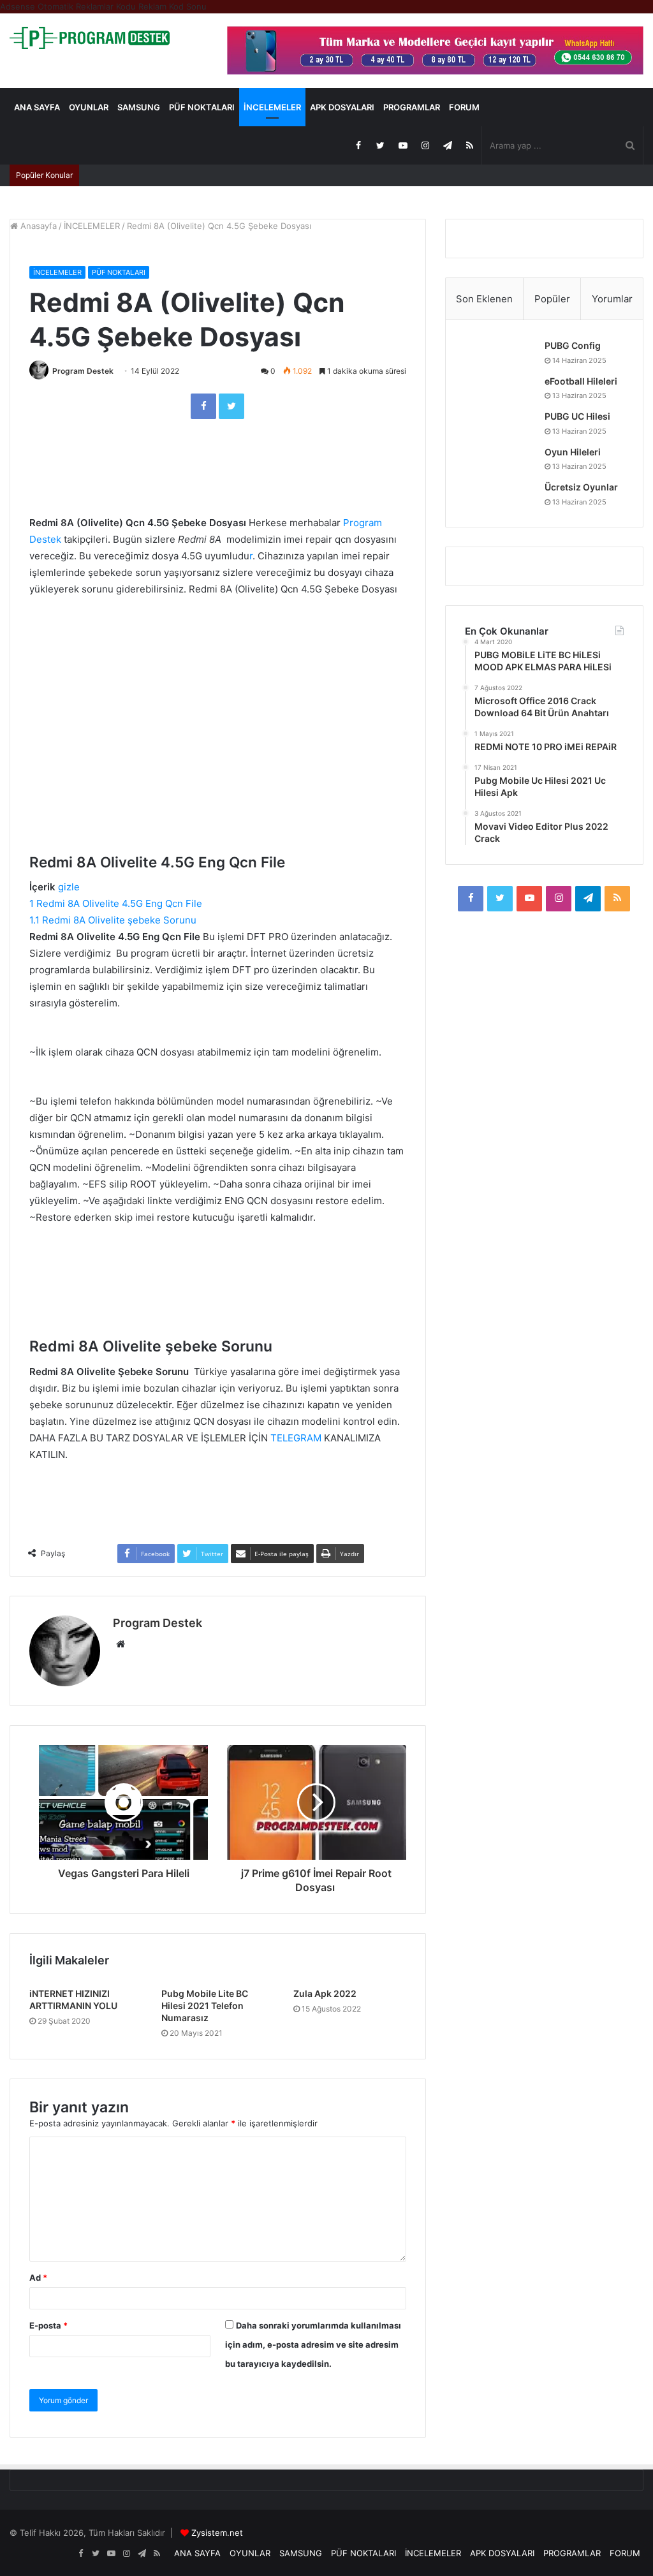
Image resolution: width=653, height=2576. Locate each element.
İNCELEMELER (272, 107)
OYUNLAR (89, 107)
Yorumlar (612, 299)
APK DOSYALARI (342, 107)
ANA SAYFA (37, 107)
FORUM (464, 107)
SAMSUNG (139, 107)
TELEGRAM (295, 1438)
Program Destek (83, 371)
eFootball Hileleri (581, 381)
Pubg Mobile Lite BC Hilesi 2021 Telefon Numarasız (205, 2006)
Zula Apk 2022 (325, 1993)
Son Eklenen (484, 299)
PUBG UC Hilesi (577, 416)
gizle (69, 887)
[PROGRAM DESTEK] (90, 38)
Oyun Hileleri (573, 452)
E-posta (48, 2325)
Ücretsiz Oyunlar (581, 487)
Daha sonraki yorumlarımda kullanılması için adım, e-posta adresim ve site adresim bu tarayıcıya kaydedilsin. (313, 2344)
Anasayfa (37, 226)
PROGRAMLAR (412, 107)
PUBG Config (573, 345)
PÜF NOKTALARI (202, 107)
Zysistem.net (217, 2533)
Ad (38, 2278)
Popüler (552, 299)
